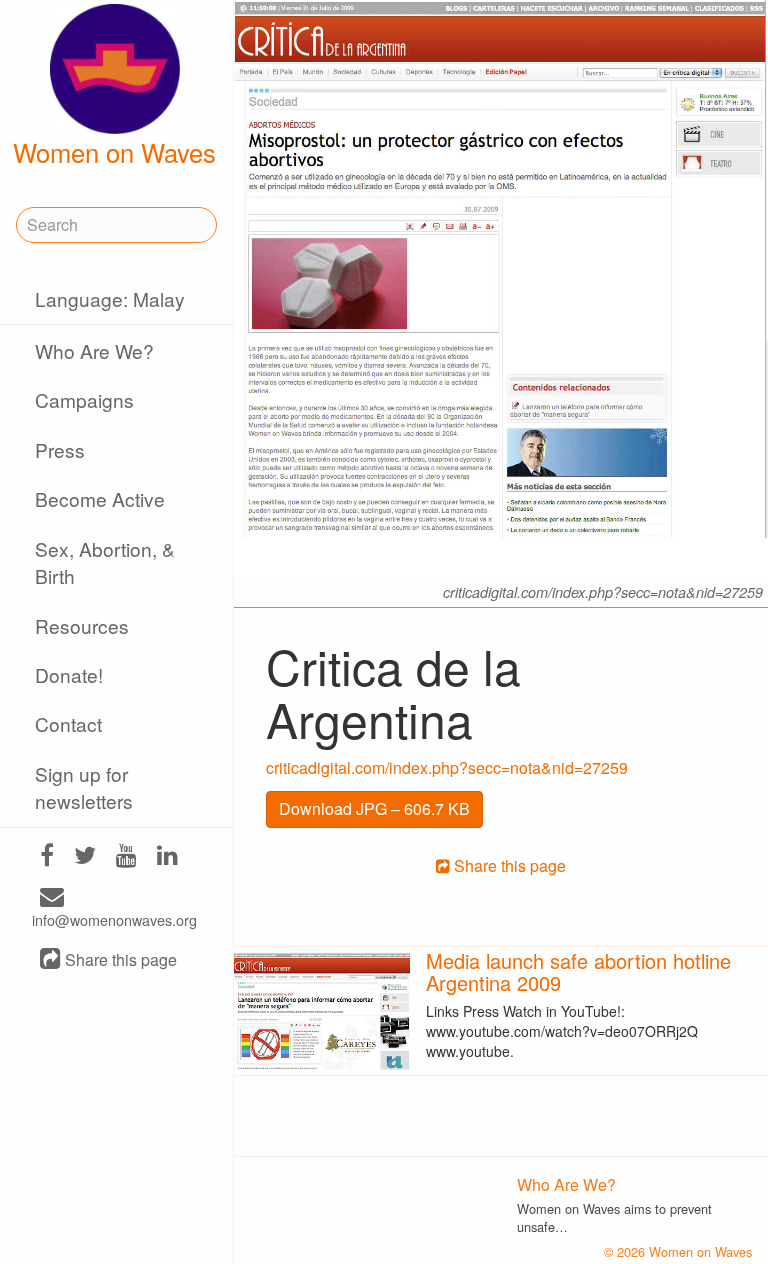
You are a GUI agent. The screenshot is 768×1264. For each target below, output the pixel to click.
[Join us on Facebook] (47, 856)
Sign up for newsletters (84, 787)
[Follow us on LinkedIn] (167, 856)
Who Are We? (94, 350)
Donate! (69, 674)
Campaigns (84, 399)
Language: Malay (110, 298)
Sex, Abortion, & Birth (105, 562)
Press (60, 449)
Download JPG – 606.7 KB (374, 808)
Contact (68, 723)
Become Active (100, 498)
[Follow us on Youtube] (126, 856)
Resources (82, 625)
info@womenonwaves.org (114, 919)
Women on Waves (114, 152)
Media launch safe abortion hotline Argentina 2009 (578, 971)
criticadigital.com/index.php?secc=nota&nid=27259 (447, 767)
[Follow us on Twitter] (85, 856)
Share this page (119, 960)
